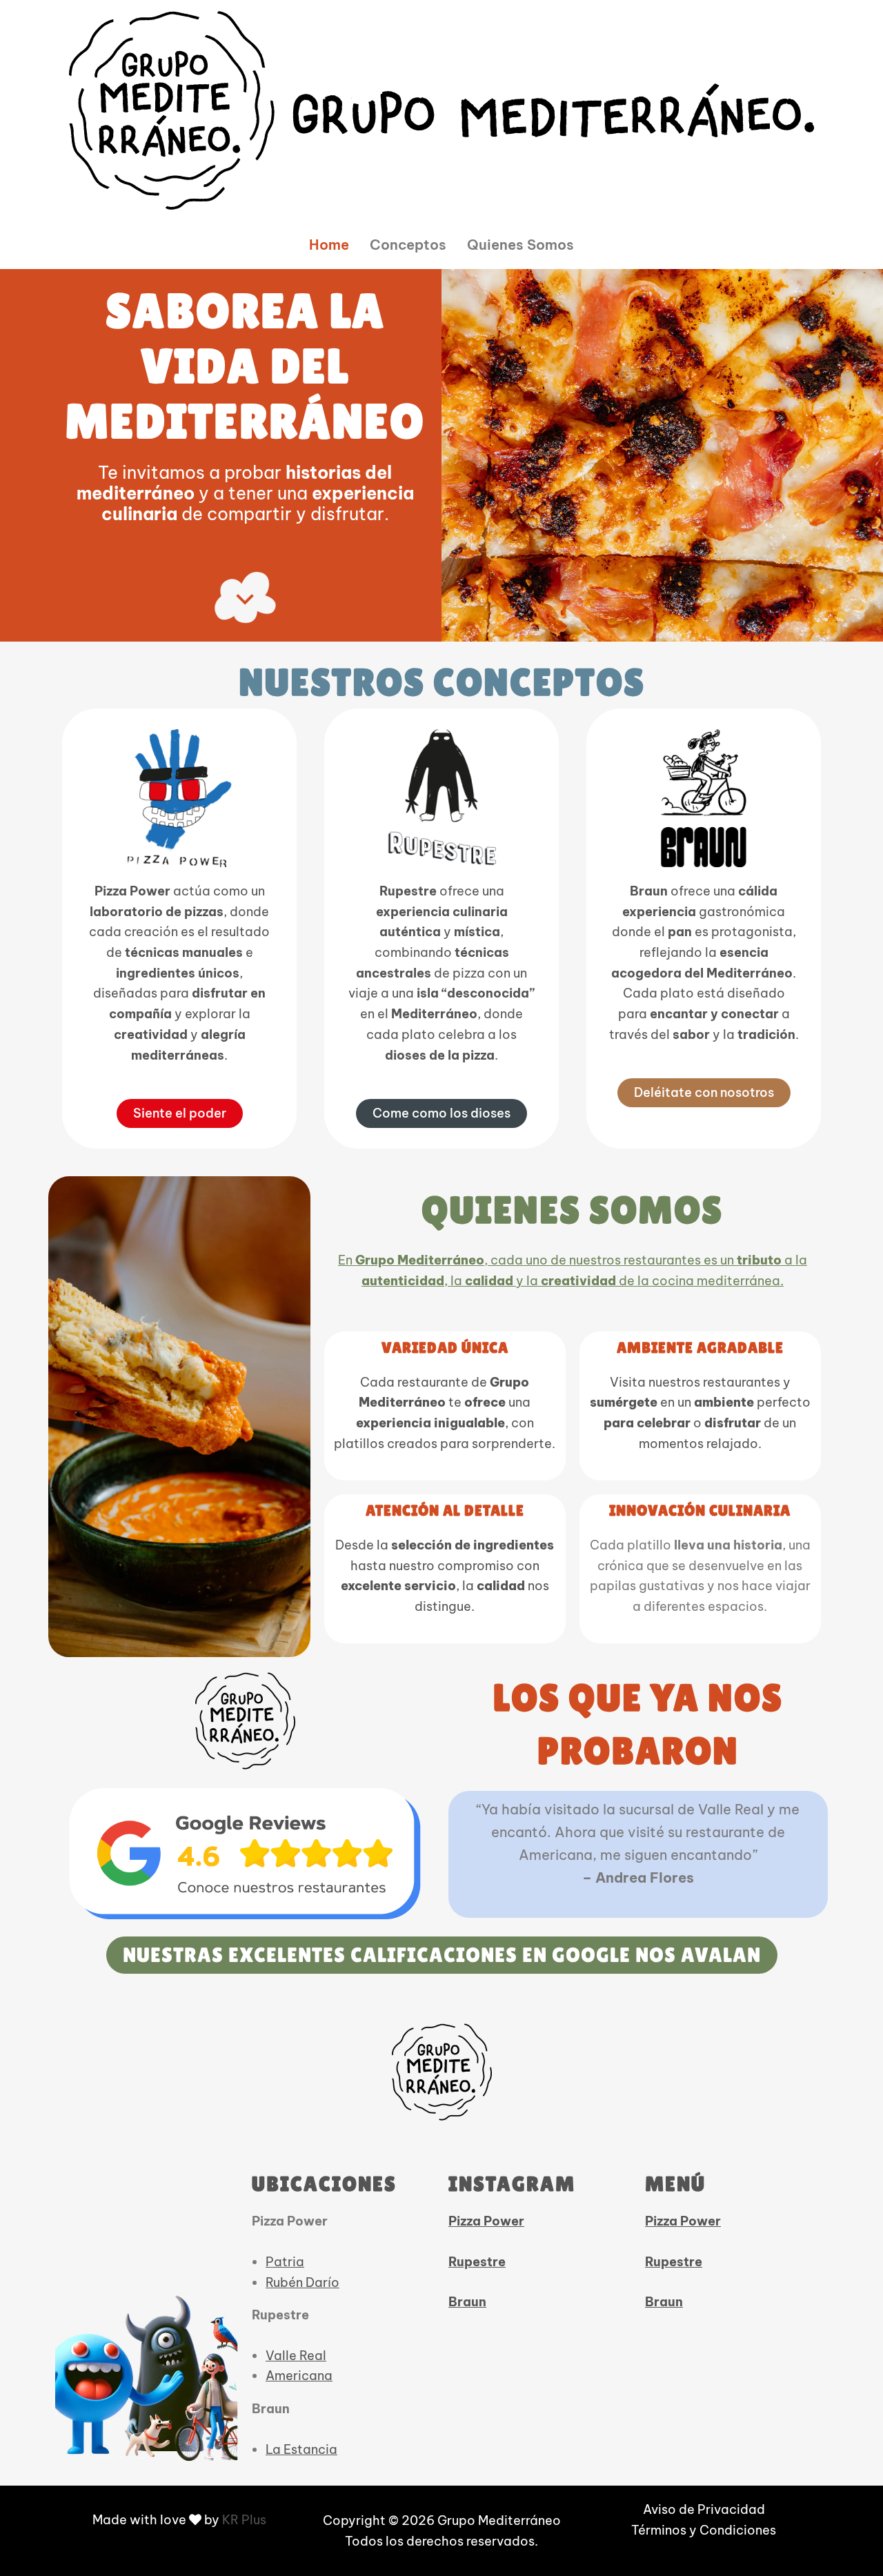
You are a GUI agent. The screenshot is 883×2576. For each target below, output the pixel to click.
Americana (299, 2376)
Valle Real (296, 2356)
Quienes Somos (520, 245)
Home (329, 245)
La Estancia (301, 2449)
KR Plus (244, 2520)
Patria (285, 2262)
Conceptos (408, 245)
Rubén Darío (302, 2282)
